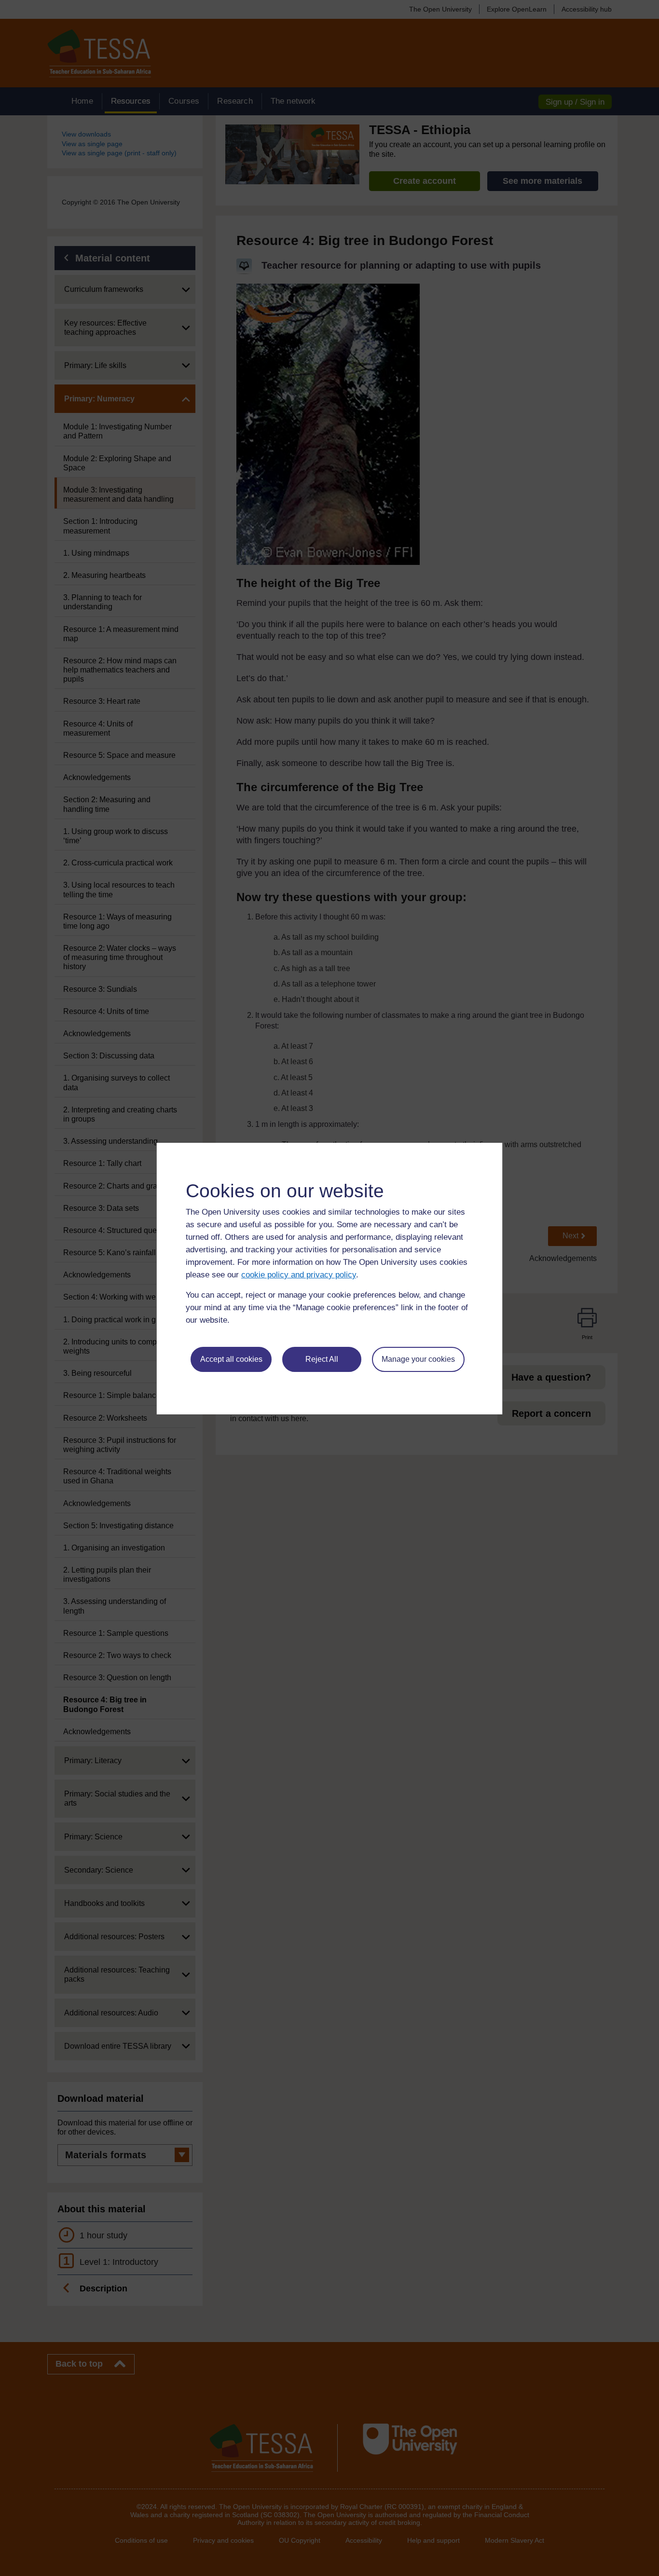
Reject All (322, 1359)
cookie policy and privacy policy (299, 1275)
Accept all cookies (231, 1359)
